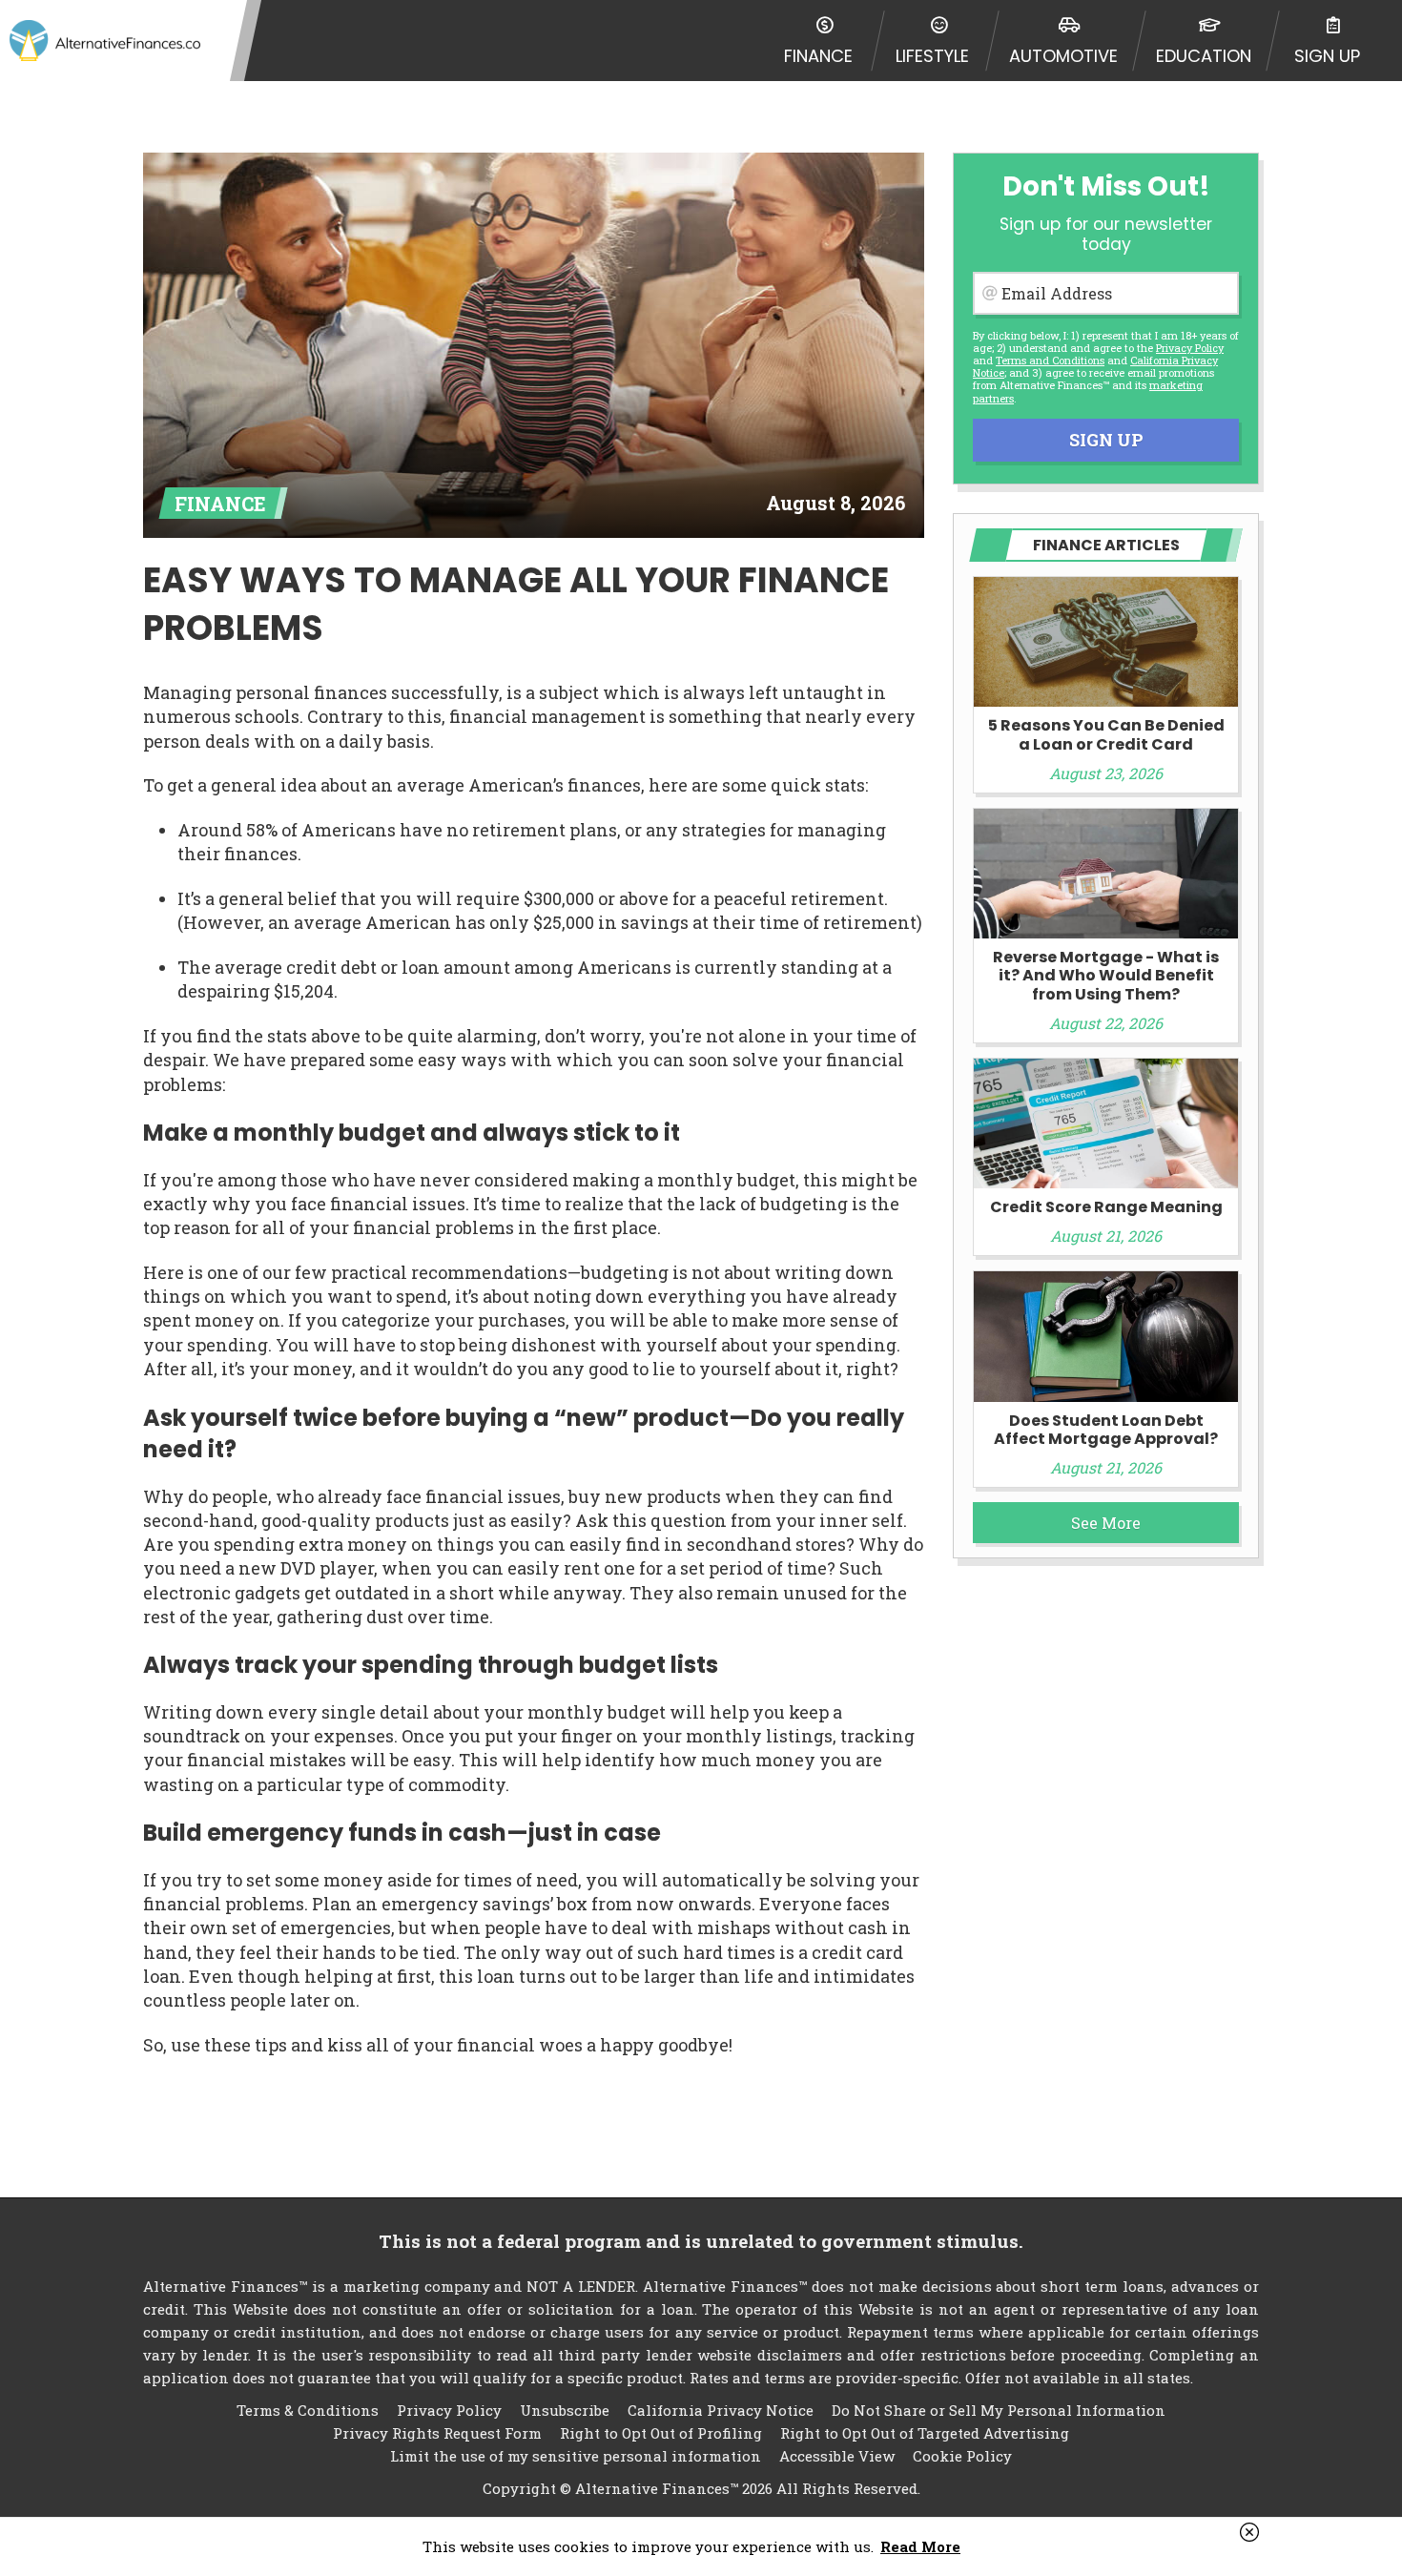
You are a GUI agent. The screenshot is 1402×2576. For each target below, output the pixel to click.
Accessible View (837, 2456)
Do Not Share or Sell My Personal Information (999, 2410)
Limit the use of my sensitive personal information (576, 2456)
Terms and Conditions (1050, 360)
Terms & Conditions (308, 2410)
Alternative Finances (105, 41)
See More (1106, 1523)
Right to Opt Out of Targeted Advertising (925, 2433)
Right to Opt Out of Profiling (661, 2433)
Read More (920, 2546)
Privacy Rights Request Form (437, 2433)
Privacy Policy (1190, 348)
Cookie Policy (962, 2456)
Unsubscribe (565, 2410)
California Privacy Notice (721, 2410)
